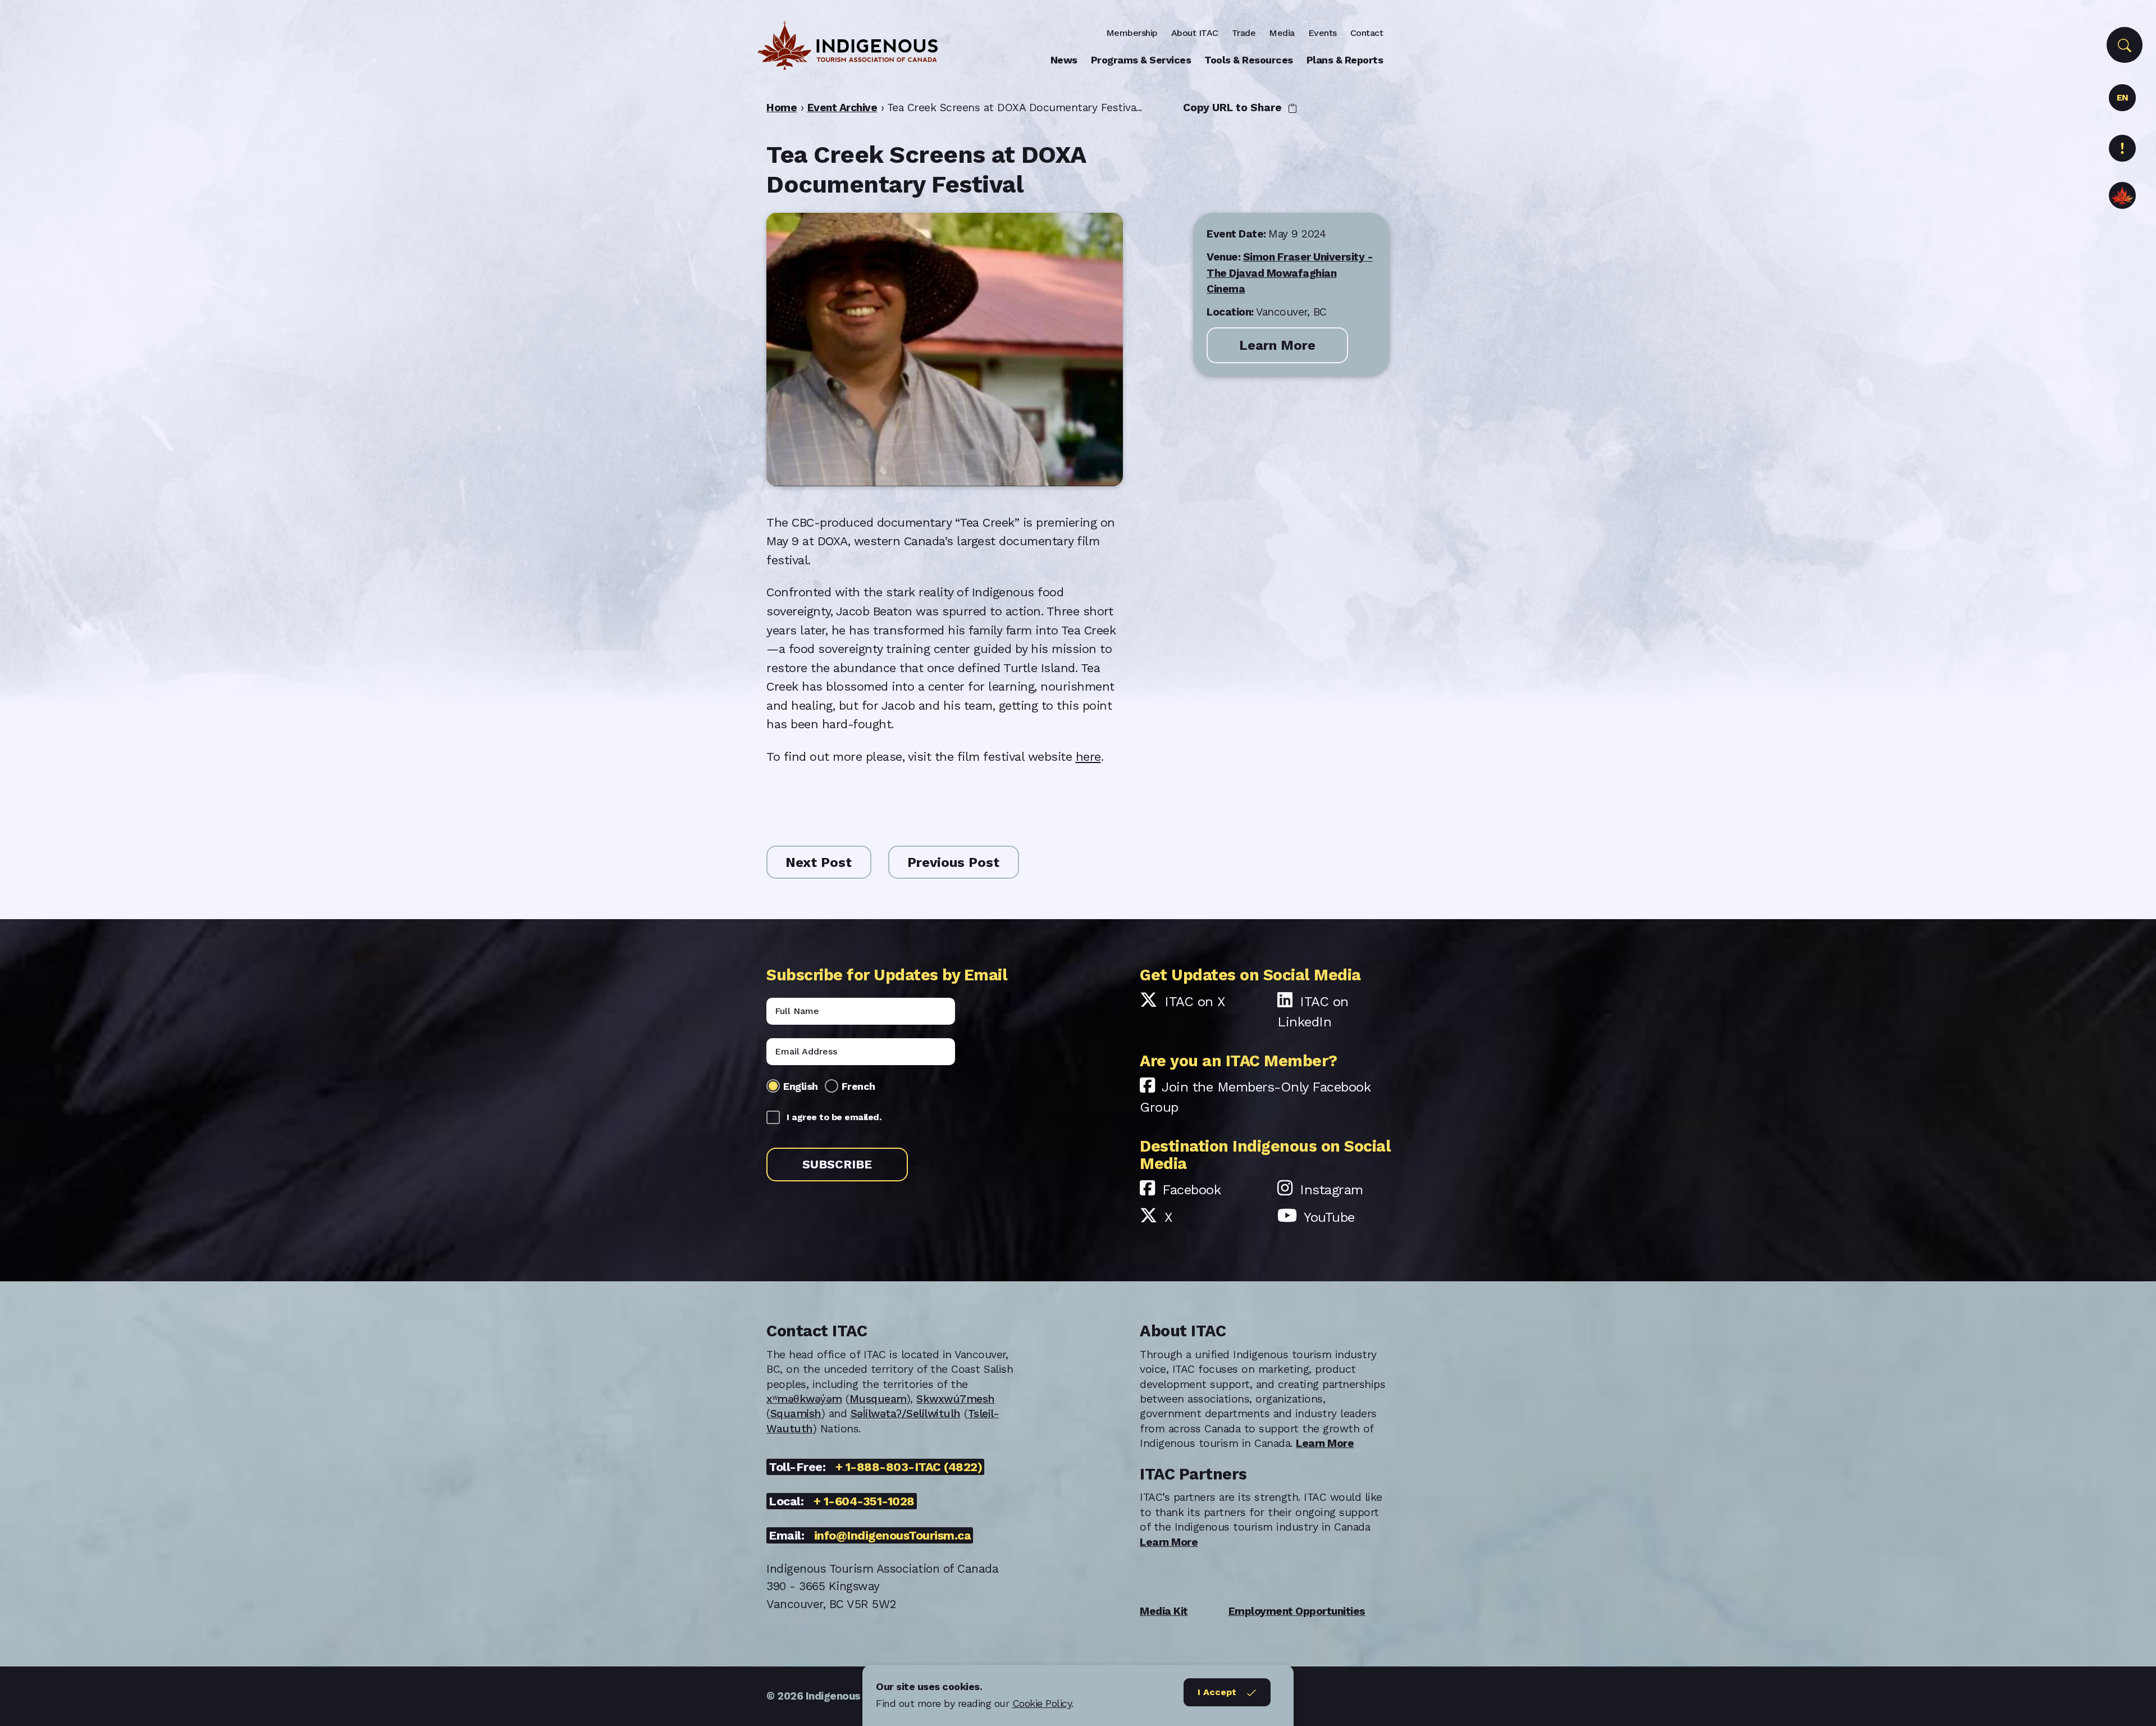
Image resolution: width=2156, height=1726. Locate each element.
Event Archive (842, 108)
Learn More (1277, 345)
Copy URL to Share (1234, 108)
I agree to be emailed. (834, 1117)
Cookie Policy (1042, 1703)
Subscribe (837, 1164)
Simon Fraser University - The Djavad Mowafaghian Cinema (1290, 273)
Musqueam (878, 1399)
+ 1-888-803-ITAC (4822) (909, 1467)
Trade (1244, 33)
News (1064, 60)
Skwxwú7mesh (956, 1399)
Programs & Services (1141, 60)
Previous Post (953, 862)
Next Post (819, 862)
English (801, 1086)
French (858, 1086)
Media (1282, 33)
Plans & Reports (1345, 60)
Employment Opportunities (1297, 1611)
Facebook (1191, 1190)
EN (2123, 97)
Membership (1132, 33)
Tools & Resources (1249, 60)
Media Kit (1164, 1611)
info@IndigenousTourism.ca (893, 1535)
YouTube (1329, 1217)
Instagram (1331, 1190)
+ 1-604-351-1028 (864, 1501)
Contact (1367, 33)
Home (782, 108)
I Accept (1217, 1692)
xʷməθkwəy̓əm (804, 1399)
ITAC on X (1195, 1002)
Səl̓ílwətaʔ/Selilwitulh (906, 1414)
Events (1323, 33)
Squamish (796, 1414)
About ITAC (1195, 33)
